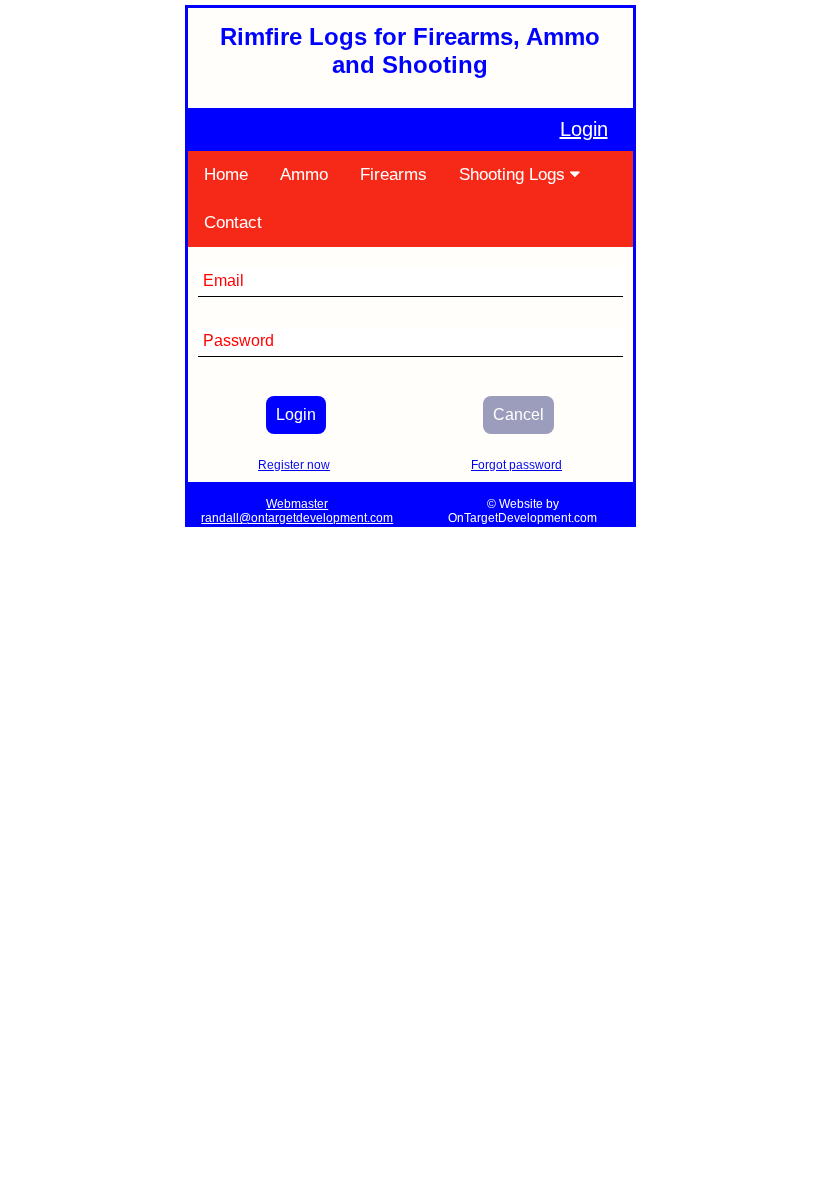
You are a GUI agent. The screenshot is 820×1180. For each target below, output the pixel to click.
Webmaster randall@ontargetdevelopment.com (297, 511)
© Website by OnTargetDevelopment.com (522, 511)
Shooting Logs (514, 174)
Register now (294, 465)
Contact (233, 222)
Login (584, 129)
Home (226, 174)
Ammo (304, 174)
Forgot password (516, 465)
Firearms (393, 174)
